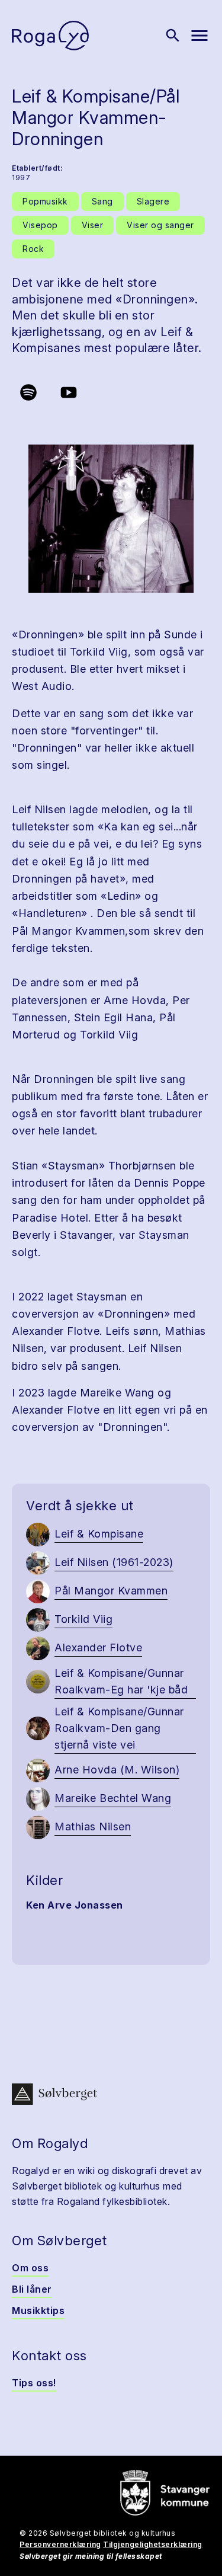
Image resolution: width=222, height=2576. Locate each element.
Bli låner (32, 2289)
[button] (111, 519)
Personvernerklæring (60, 2544)
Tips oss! (34, 2383)
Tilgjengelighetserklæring (153, 2544)
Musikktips (38, 2310)
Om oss (30, 2268)
